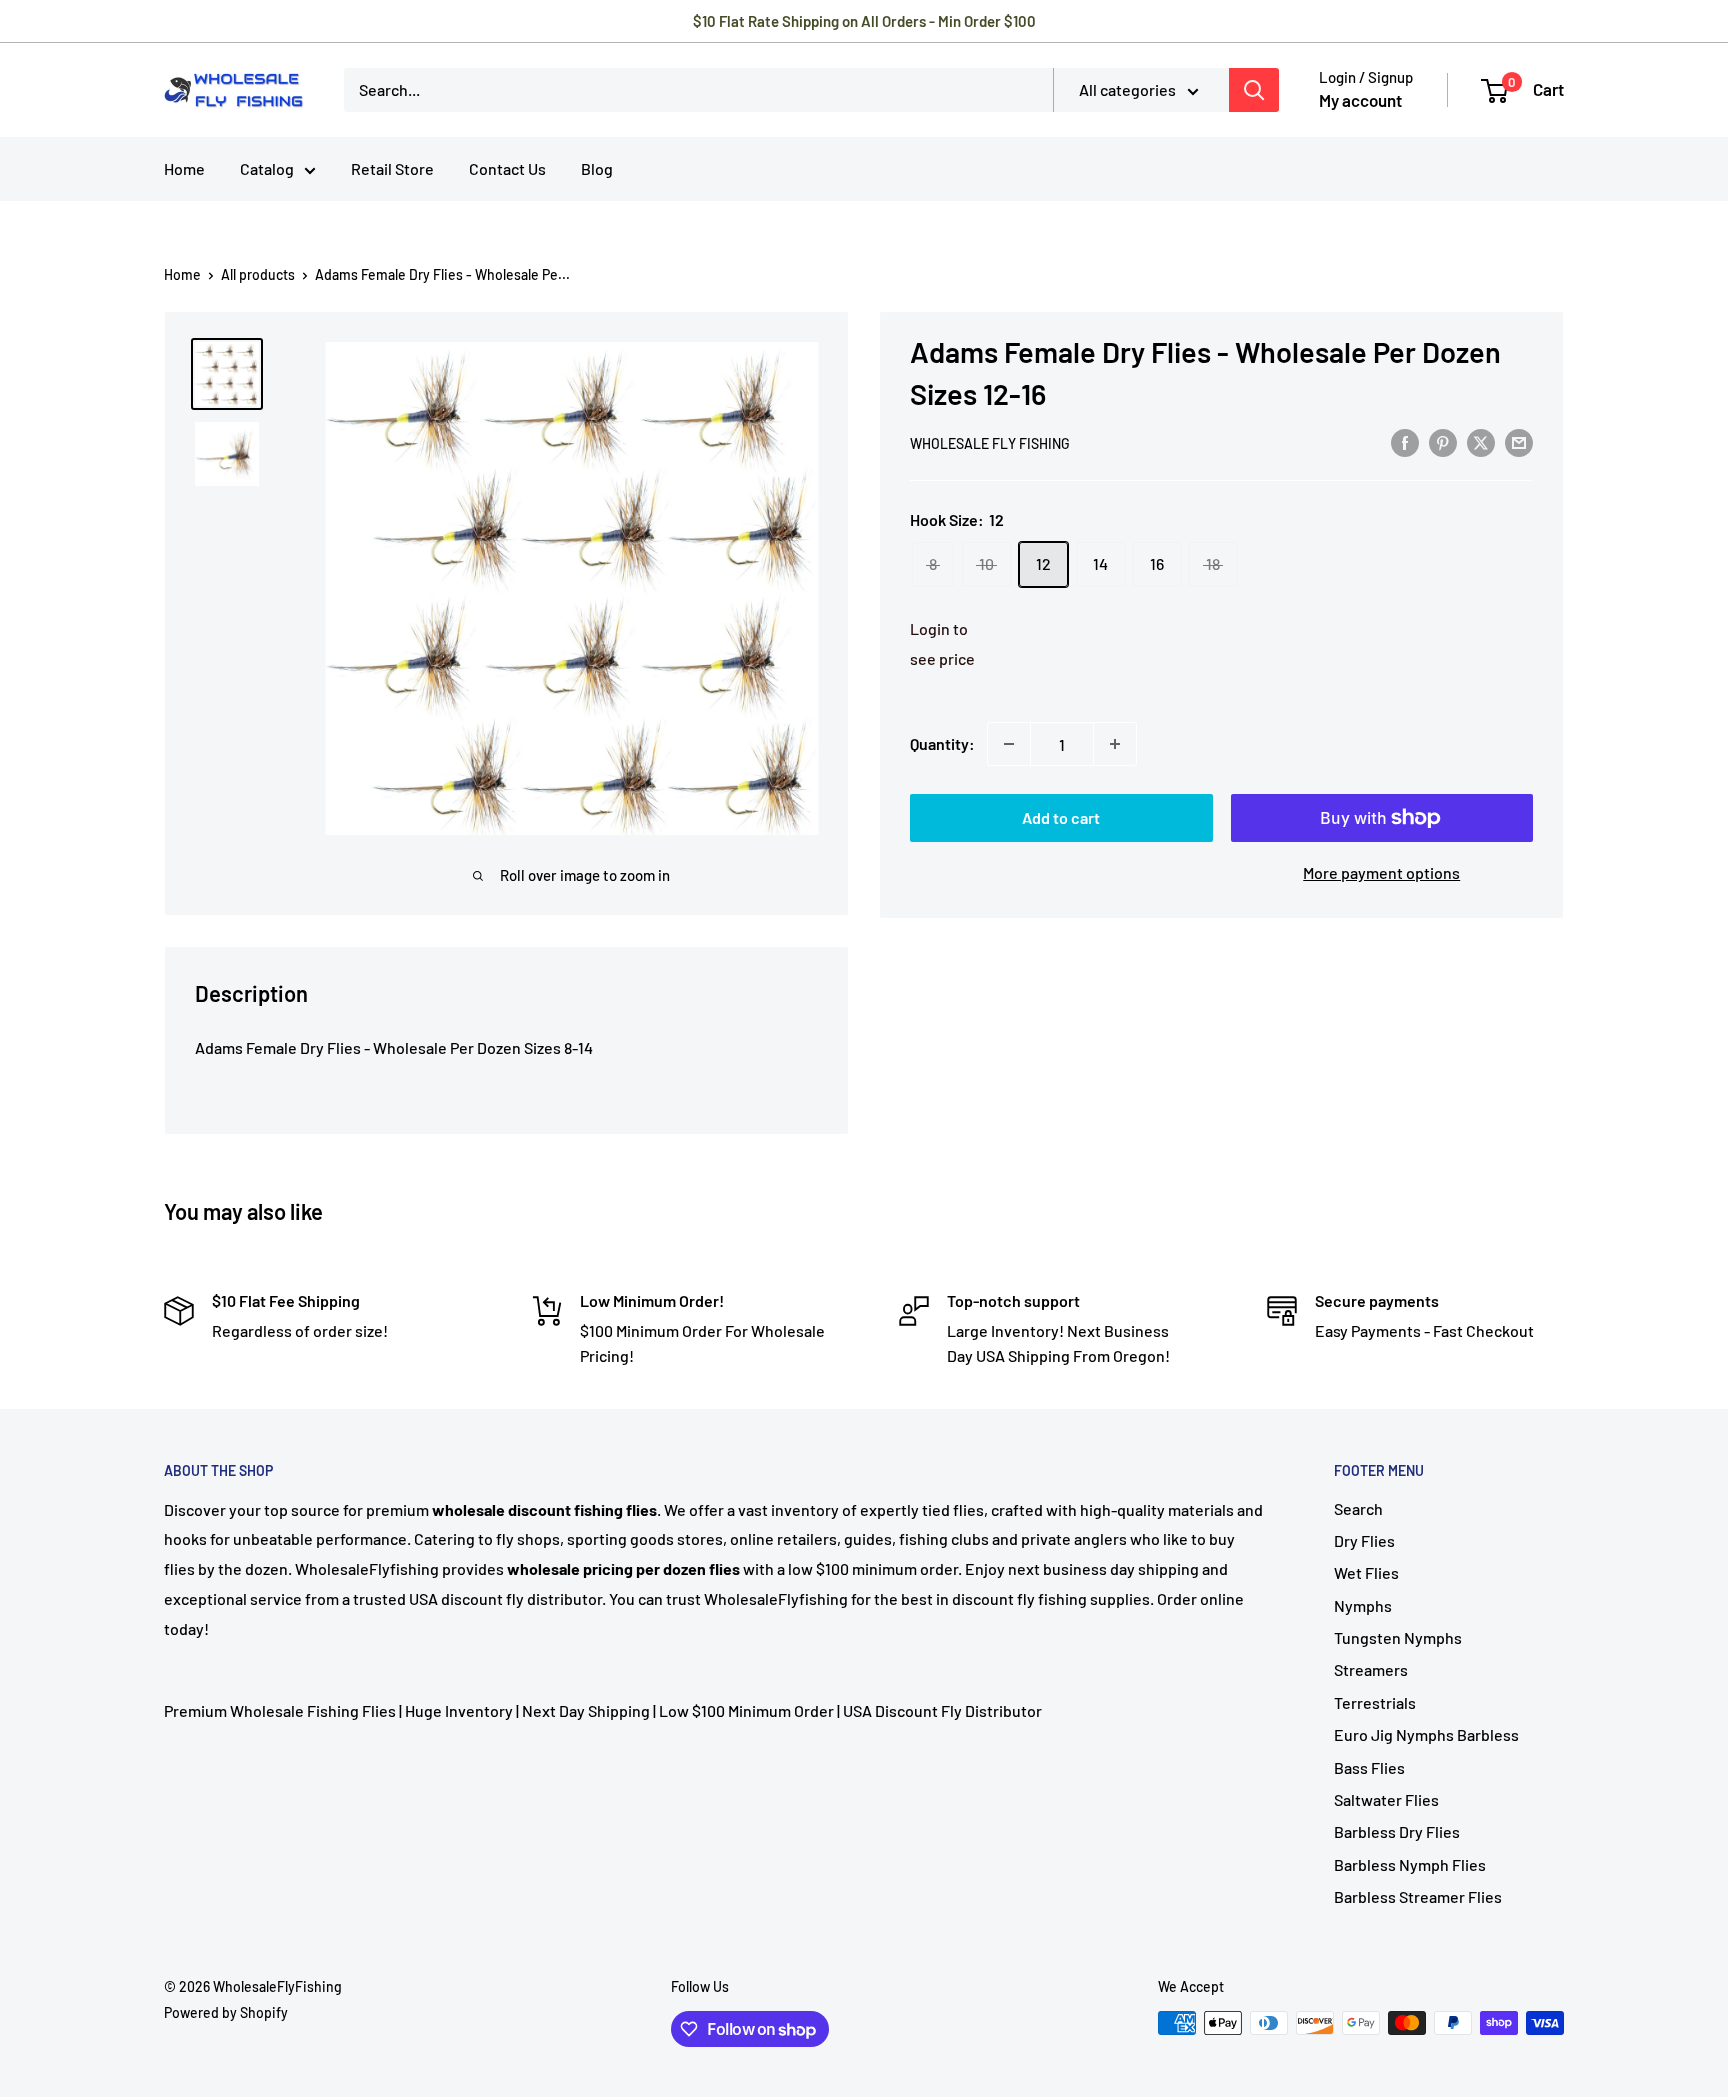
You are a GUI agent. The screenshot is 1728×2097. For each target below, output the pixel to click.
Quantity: (942, 743)
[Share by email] (1519, 441)
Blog (597, 168)
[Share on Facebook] (1405, 441)
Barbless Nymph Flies (1410, 1864)
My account (1360, 100)
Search (1358, 1508)
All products (258, 274)
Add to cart (1061, 817)
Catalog (267, 168)
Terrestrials (1375, 1702)
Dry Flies (1364, 1540)
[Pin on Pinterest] (1443, 441)
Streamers (1371, 1669)
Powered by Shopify (226, 2012)
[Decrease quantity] (1009, 744)
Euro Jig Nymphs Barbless (1426, 1734)
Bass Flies (1369, 1767)
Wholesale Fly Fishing (990, 443)
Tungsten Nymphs (1398, 1637)
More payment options (1381, 872)
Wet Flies (1366, 1572)
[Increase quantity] (1115, 744)
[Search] (1254, 90)
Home (184, 168)
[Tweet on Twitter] (1481, 441)
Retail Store (392, 168)
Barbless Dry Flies (1397, 1831)
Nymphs (1363, 1605)
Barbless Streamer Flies (1418, 1896)
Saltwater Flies (1386, 1799)
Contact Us (507, 168)
